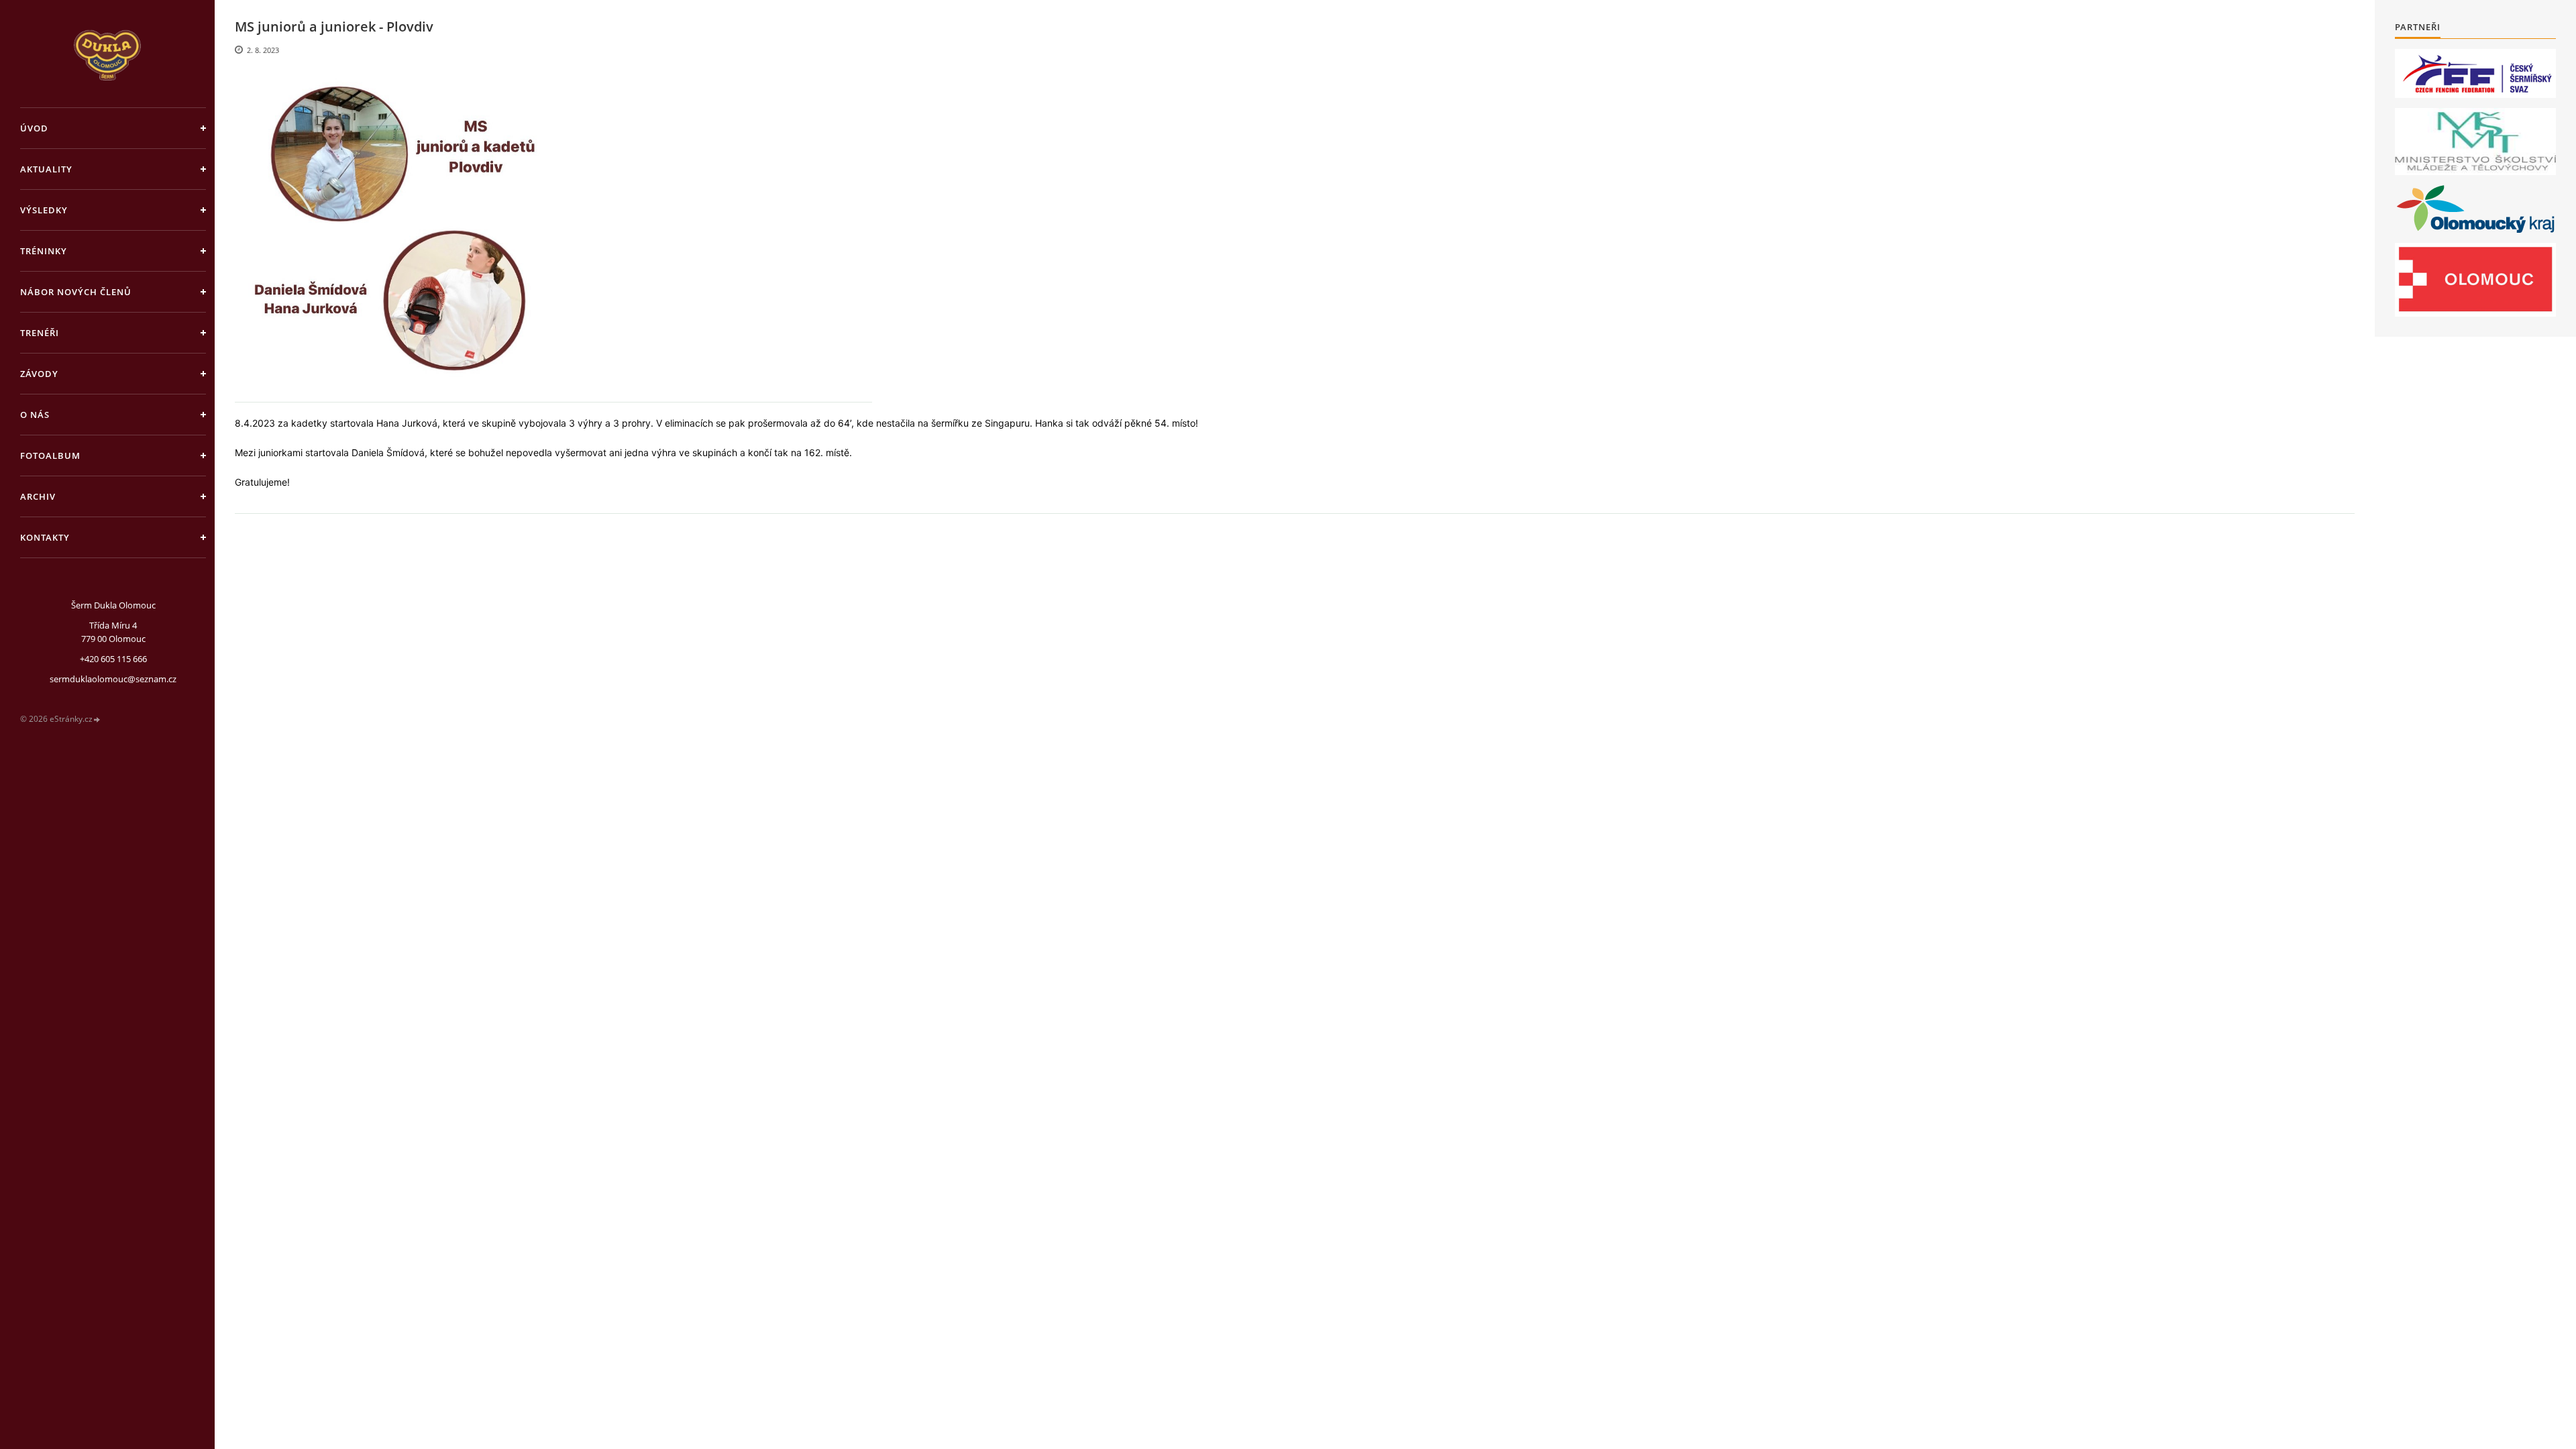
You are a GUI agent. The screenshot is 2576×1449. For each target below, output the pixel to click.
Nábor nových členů (76, 292)
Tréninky (44, 251)
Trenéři (40, 333)
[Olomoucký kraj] (2476, 209)
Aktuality (46, 169)
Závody (39, 374)
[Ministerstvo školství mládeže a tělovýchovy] (2475, 142)
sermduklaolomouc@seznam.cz (113, 679)
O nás (35, 415)
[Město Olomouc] (2475, 280)
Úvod (34, 128)
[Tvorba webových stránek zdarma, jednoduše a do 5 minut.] (97, 719)
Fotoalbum (50, 455)
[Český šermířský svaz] (2475, 73)
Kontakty (45, 537)
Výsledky (44, 210)
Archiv (38, 496)
